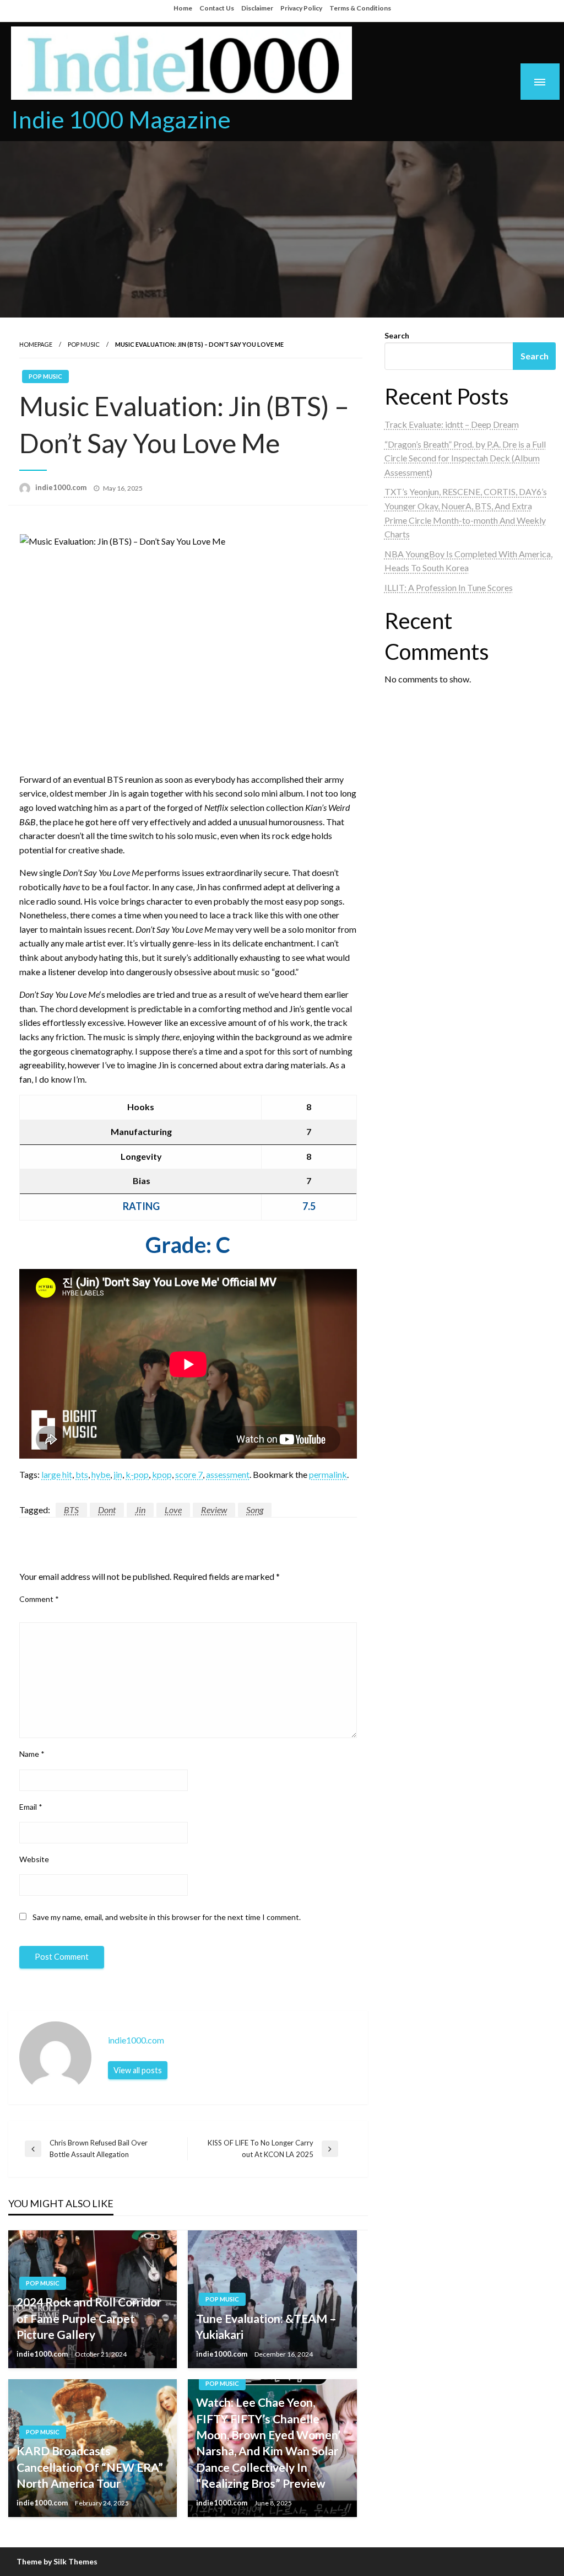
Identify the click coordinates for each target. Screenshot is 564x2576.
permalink (328, 1474)
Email (31, 1807)
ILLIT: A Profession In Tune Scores (449, 587)
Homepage (36, 344)
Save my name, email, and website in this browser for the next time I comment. (167, 1917)
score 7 (189, 1474)
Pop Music (84, 344)
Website (34, 1859)
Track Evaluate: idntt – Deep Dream (452, 424)
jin (118, 1474)
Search (397, 335)
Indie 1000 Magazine (121, 119)
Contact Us (217, 8)
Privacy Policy (301, 8)
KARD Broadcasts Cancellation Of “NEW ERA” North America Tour (90, 2467)
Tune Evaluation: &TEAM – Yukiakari (266, 2326)
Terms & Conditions (360, 8)
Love (173, 1510)
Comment (39, 1599)
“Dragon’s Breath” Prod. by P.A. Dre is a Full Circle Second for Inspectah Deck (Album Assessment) (465, 458)
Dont (107, 1510)
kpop (162, 1474)
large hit (57, 1474)
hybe (101, 1474)
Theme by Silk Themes (57, 2561)
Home (183, 8)
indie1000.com (62, 487)
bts (82, 1474)
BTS (71, 1510)
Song (255, 1510)
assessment (228, 1474)
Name (32, 1754)
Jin (140, 1510)
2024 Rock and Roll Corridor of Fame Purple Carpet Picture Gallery (89, 2318)
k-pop (137, 1474)
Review (214, 1510)
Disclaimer (257, 8)
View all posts (138, 2070)
